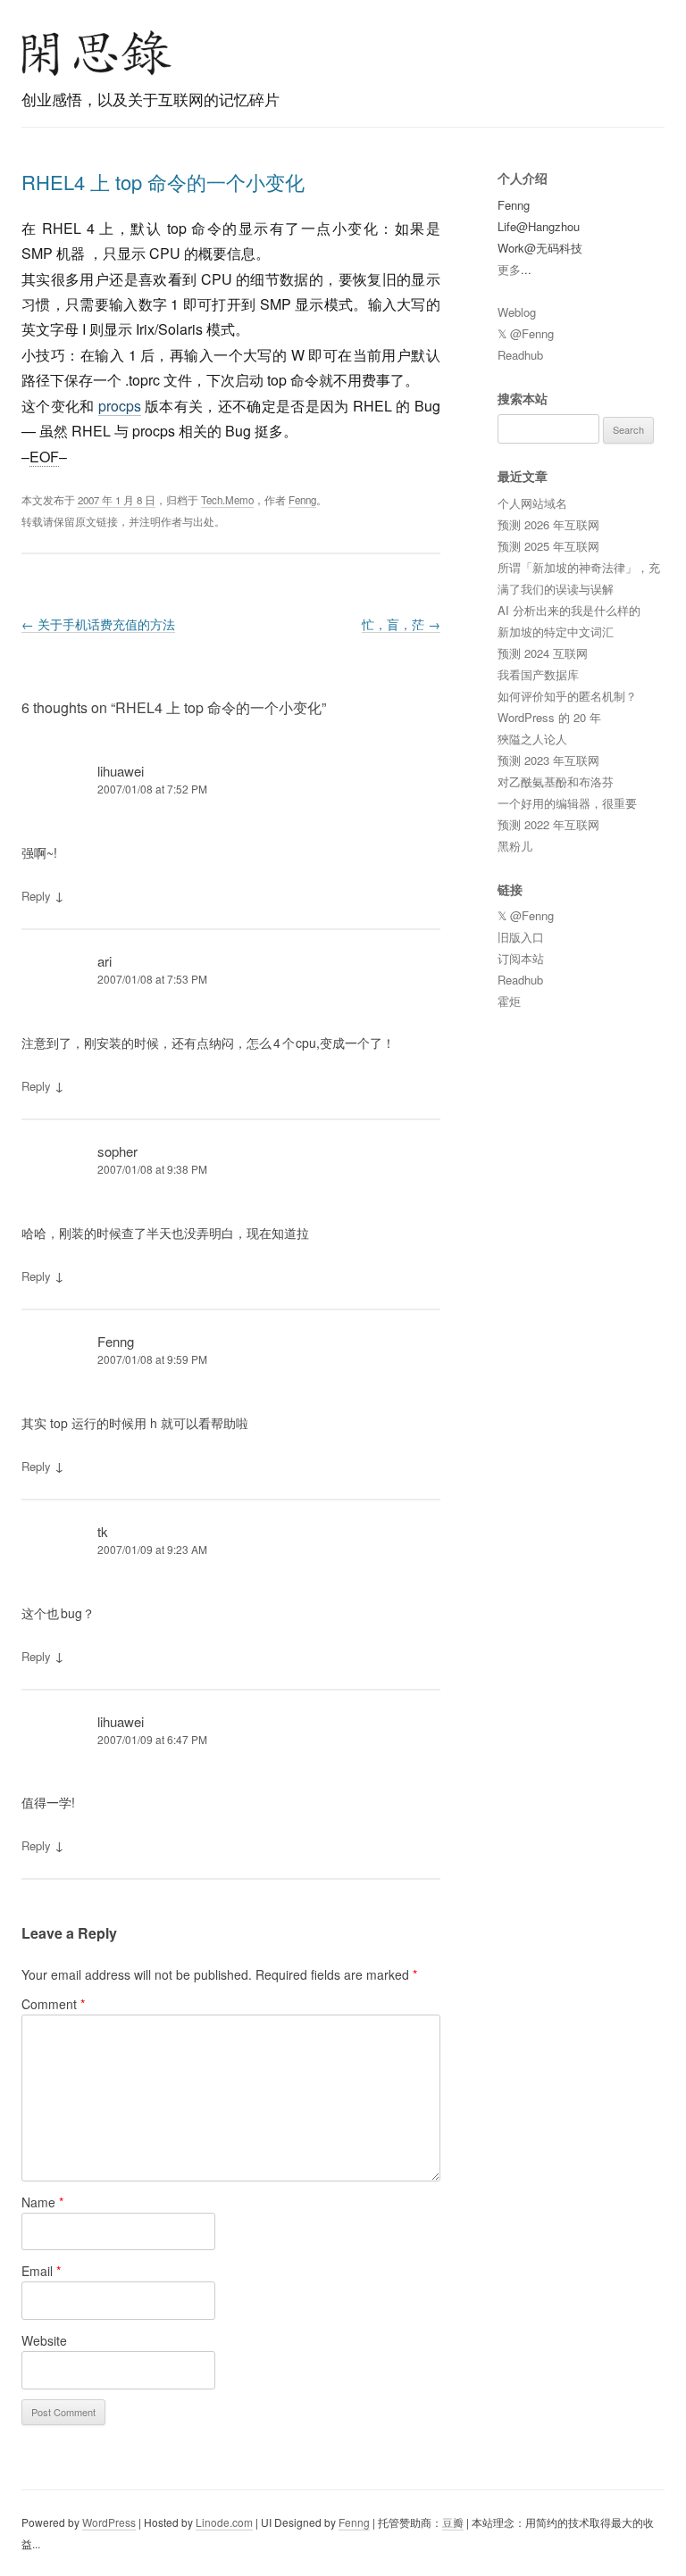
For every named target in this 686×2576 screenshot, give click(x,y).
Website (44, 2340)
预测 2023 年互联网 (548, 760)
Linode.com (224, 2522)
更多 (509, 269)
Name (42, 2202)
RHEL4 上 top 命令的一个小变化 (163, 182)
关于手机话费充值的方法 (98, 624)
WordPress (109, 2522)
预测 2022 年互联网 (548, 824)
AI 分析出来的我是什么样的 (569, 610)
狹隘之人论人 (532, 739)
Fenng (302, 500)
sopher (117, 1151)
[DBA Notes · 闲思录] (96, 53)
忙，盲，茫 (401, 624)
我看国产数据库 (538, 674)
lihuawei (121, 771)
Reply (36, 896)
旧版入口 (521, 937)
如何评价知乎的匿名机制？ (567, 696)
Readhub (520, 355)
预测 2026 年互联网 (548, 524)
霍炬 (509, 1001)
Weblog (517, 312)
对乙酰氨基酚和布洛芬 (556, 781)
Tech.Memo (227, 500)
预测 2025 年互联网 (548, 546)
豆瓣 (453, 2522)
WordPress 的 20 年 (549, 717)
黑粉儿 (515, 846)
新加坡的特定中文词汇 (556, 632)
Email (41, 2271)
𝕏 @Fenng (526, 333)
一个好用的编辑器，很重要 (567, 803)
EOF (44, 457)
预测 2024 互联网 (543, 653)
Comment (53, 2004)
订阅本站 (521, 958)
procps (120, 406)
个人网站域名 (532, 503)
